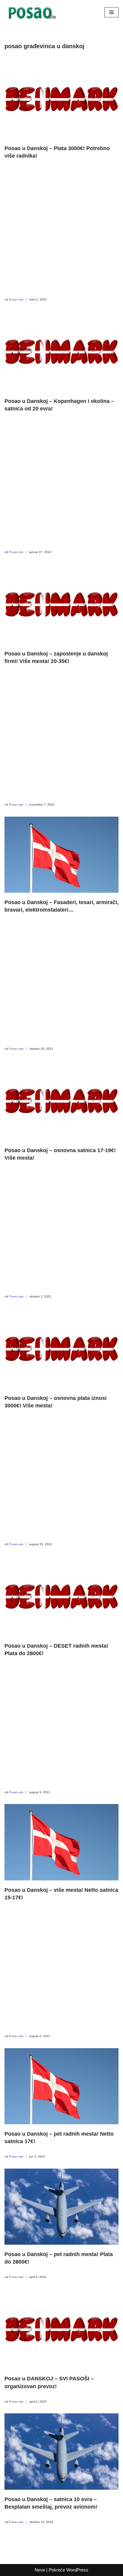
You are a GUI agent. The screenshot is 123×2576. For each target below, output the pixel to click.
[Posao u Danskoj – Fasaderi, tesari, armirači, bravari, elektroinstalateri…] (61, 855)
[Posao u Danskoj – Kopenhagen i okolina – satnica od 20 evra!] (61, 351)
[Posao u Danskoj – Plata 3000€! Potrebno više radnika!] (61, 99)
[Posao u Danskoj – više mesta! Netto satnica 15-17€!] (61, 1842)
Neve (40, 2570)
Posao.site (16, 299)
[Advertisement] (61, 232)
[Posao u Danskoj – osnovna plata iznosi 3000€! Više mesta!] (61, 1349)
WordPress (77, 2570)
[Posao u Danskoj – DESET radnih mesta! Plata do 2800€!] (61, 1596)
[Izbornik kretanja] (112, 12)
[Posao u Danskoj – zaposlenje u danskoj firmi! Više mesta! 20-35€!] (61, 604)
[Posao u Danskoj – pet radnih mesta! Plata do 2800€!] (61, 2207)
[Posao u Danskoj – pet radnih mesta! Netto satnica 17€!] (61, 2086)
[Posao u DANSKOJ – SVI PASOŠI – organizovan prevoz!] (61, 2329)
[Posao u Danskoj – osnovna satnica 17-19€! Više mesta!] (61, 1100)
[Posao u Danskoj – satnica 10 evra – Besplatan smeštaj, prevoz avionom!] (61, 2451)
